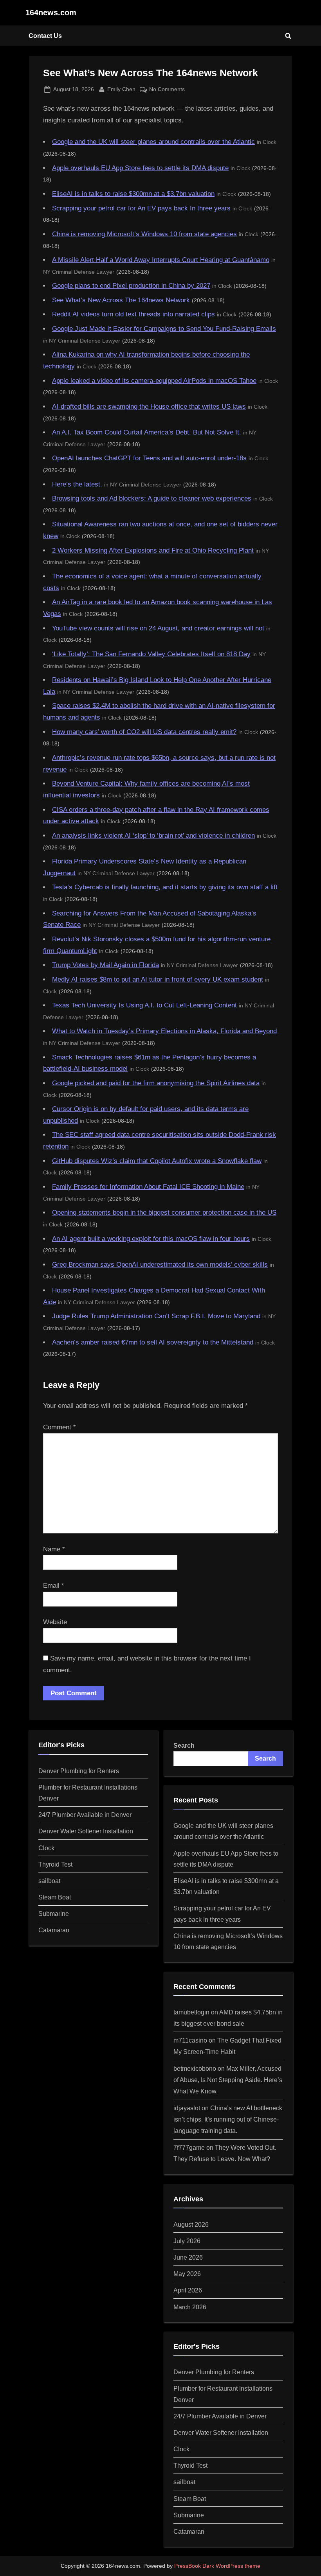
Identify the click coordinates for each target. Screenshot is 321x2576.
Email (54, 1586)
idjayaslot (187, 2108)
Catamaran (54, 1930)
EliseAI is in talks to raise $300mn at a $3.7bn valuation (133, 194)
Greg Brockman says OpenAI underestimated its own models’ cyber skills (160, 1265)
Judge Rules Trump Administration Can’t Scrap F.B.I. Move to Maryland (156, 1316)
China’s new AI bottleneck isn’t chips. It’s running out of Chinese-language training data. (228, 2119)
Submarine (54, 1914)
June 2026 (188, 2257)
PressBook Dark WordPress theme (217, 2566)
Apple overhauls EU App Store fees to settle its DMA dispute (140, 168)
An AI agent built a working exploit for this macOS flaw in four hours (151, 1239)
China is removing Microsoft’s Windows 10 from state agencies (144, 234)
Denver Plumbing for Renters (79, 1771)
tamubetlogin (191, 2012)
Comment (60, 1427)
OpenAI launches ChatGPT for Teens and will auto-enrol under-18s (149, 458)
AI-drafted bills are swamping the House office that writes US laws (149, 407)
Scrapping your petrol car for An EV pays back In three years (141, 208)
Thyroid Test (55, 1864)
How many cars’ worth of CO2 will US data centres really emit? (144, 732)
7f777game (189, 2147)
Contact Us (45, 36)
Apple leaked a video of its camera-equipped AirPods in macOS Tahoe (154, 381)
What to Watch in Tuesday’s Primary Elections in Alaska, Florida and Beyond (164, 1031)
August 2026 (191, 2224)
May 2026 (187, 2274)
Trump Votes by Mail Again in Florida (105, 965)
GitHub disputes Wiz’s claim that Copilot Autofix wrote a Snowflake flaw (157, 1161)
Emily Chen (121, 89)
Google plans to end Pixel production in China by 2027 (131, 286)
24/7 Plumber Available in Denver (85, 1815)
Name (54, 1549)
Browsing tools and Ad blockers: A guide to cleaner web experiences (152, 498)
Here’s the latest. (77, 484)
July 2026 (187, 2241)
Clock (46, 1848)
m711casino (190, 2040)
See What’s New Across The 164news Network (121, 300)
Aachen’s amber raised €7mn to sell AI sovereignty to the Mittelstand (153, 1342)
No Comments (167, 90)
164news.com (51, 13)
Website (55, 1622)
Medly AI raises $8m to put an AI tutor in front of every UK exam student (158, 979)
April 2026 (188, 2290)
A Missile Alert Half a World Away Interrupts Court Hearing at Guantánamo (161, 260)
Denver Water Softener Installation (86, 1831)
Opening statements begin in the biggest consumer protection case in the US (164, 1213)
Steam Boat (55, 1897)
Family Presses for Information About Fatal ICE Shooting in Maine (148, 1187)
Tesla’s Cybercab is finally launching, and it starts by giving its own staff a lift (165, 887)
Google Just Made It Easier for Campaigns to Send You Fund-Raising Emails (164, 329)
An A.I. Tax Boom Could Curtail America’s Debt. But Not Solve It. (147, 432)
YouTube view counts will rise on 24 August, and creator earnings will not (158, 628)
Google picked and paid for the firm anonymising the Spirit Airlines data (156, 1083)
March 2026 (190, 2307)
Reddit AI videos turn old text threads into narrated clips (133, 314)
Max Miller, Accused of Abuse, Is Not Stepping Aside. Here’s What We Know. (228, 2080)
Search (184, 1745)
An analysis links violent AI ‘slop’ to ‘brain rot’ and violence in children (153, 836)
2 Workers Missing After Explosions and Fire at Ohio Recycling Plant (153, 550)
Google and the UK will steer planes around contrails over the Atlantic (153, 142)
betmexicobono (195, 2068)
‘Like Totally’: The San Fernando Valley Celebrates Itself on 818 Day (151, 654)
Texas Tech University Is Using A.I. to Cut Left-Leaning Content (144, 1005)
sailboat (49, 1881)
